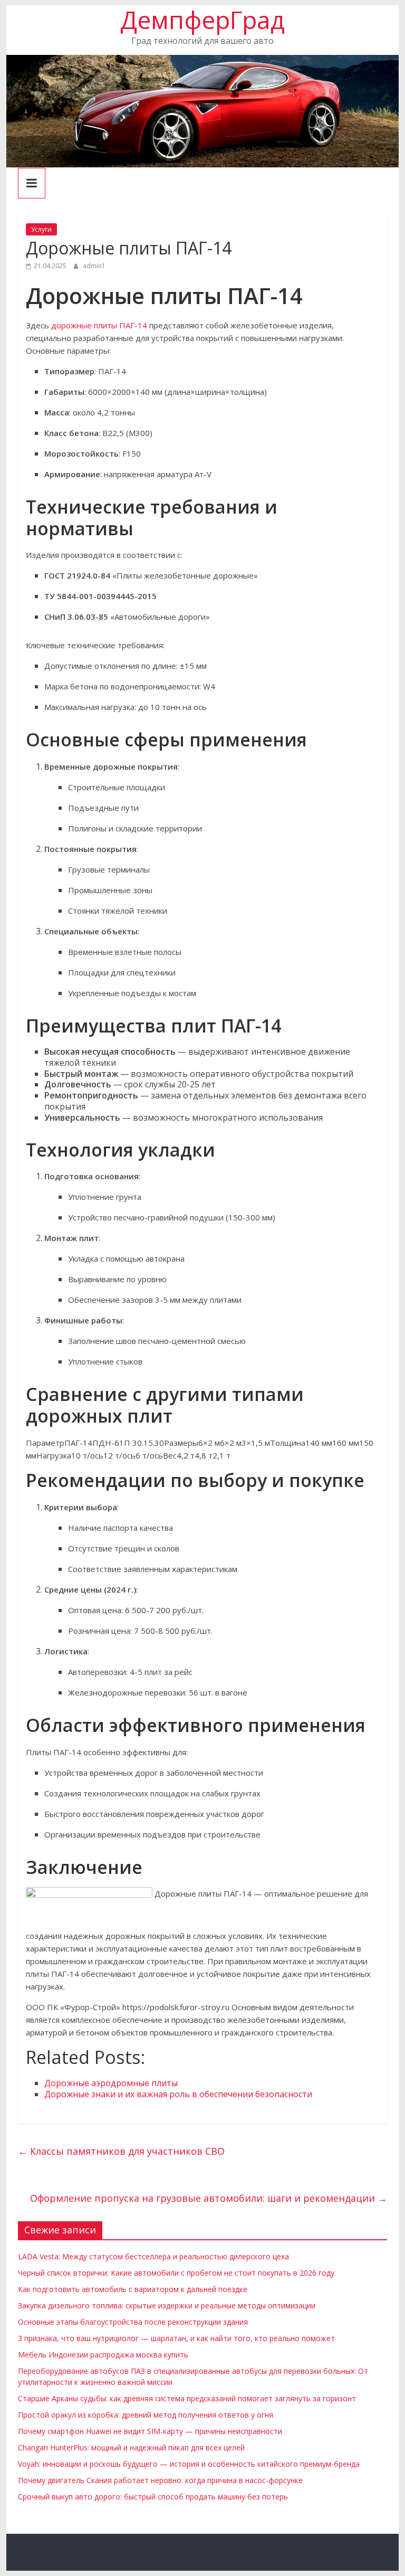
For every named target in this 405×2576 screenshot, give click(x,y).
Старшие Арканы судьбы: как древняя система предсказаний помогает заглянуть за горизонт (187, 2398)
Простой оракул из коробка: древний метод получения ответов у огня (146, 2415)
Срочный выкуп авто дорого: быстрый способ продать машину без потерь (153, 2497)
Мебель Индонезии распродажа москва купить (103, 2355)
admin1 (94, 266)
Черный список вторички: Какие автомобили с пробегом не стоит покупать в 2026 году (176, 2273)
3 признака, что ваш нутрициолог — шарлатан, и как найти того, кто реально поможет (176, 2338)
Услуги (41, 229)
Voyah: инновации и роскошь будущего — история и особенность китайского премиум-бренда (189, 2464)
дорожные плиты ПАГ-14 (99, 325)
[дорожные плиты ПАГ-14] (89, 1893)
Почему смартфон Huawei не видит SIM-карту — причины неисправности (150, 2431)
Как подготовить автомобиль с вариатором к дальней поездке (133, 2289)
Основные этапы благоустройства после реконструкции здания (133, 2322)
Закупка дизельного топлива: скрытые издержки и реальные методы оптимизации (167, 2305)
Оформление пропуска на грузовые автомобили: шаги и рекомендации (209, 2198)
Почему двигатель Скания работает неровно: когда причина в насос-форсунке (160, 2480)
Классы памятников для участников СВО (121, 2151)
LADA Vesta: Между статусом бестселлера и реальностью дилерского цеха (153, 2256)
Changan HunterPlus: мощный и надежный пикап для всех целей (131, 2447)
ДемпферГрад (202, 20)
